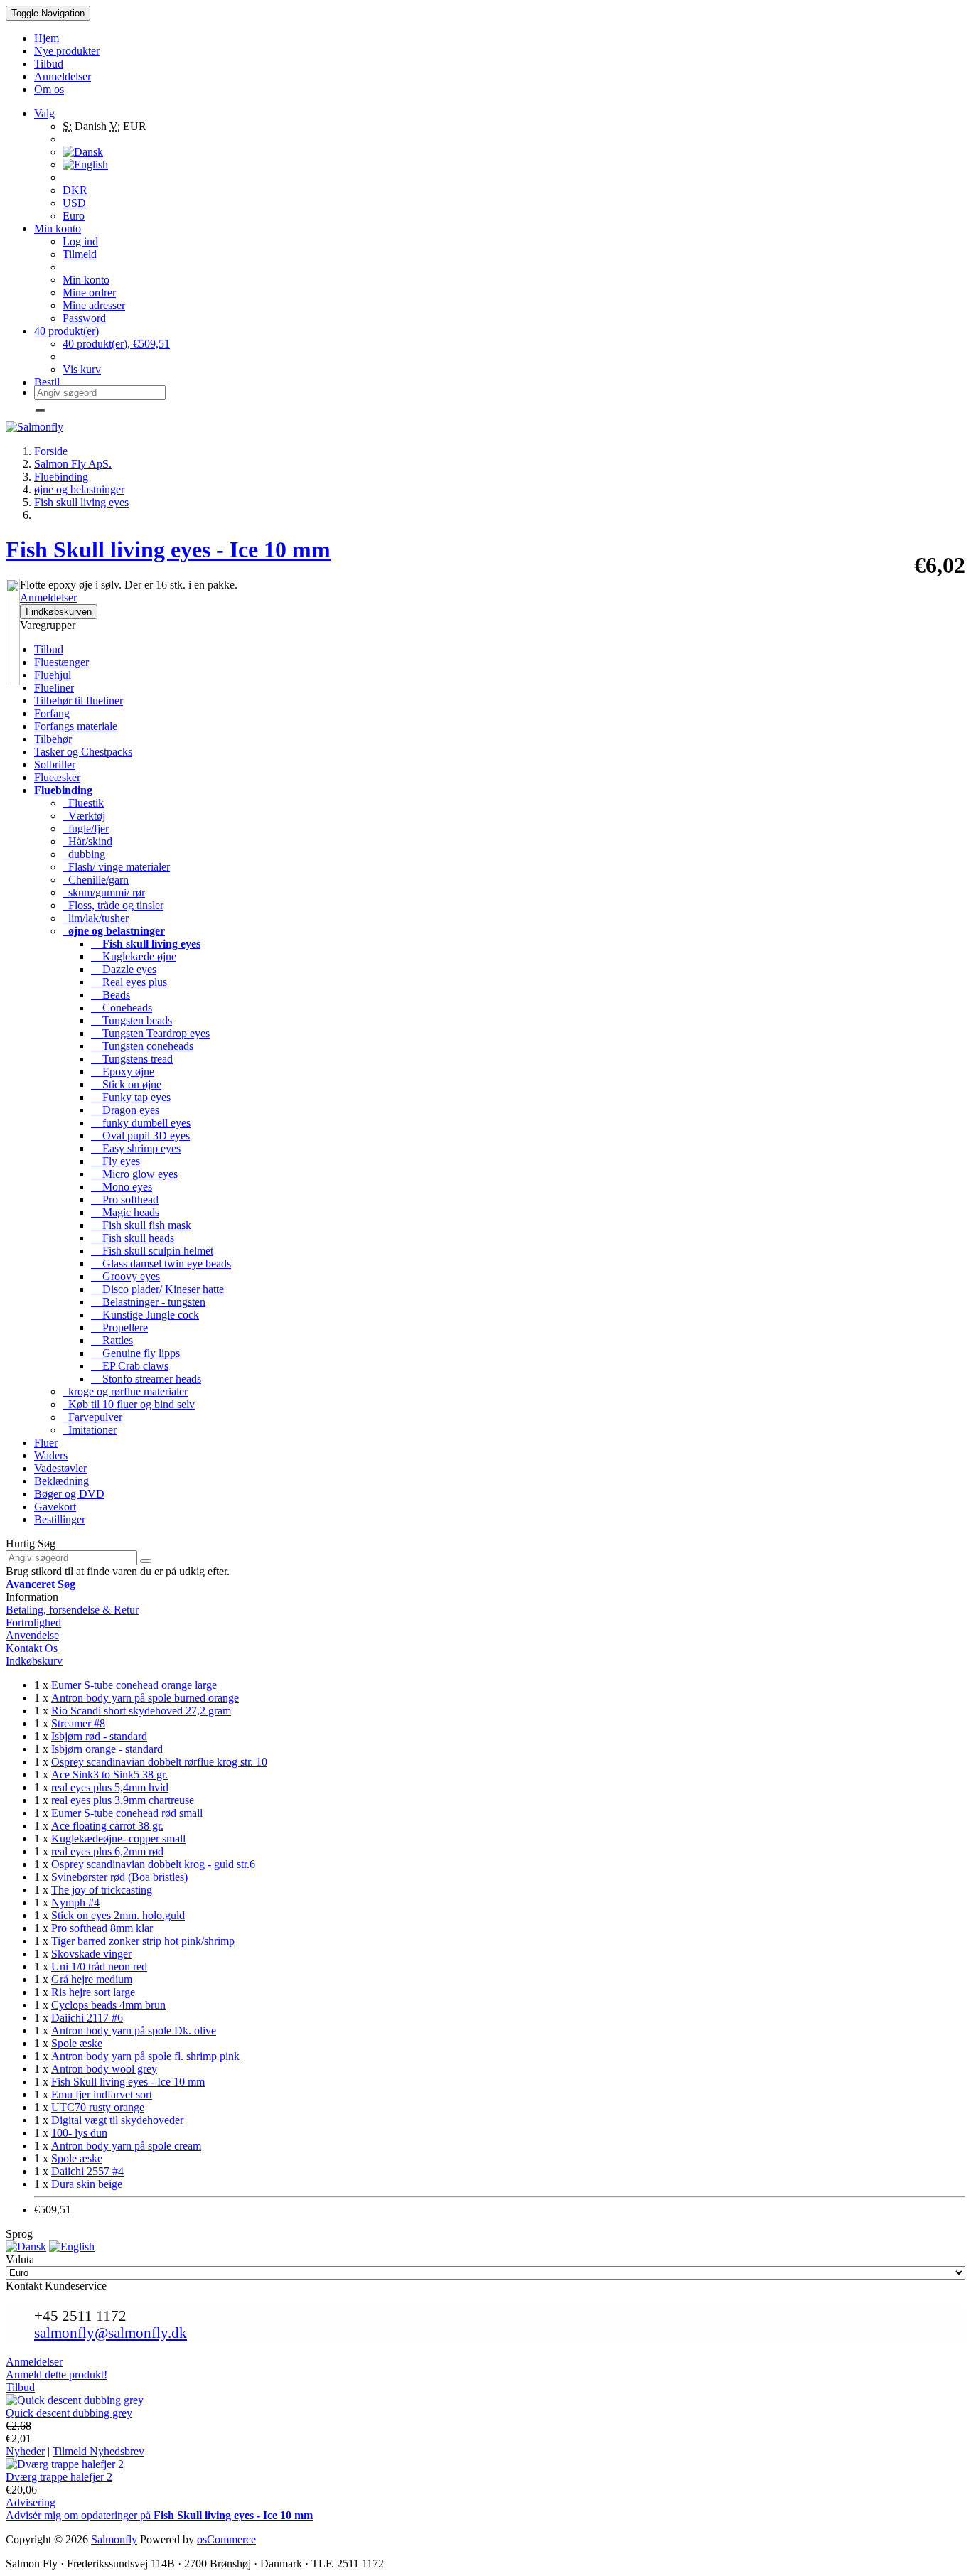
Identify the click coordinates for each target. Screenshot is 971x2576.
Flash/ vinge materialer (116, 867)
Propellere (119, 1327)
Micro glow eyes (134, 1174)
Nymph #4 (75, 1903)
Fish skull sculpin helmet (152, 1251)
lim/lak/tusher (96, 918)
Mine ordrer (89, 293)
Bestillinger (60, 1519)
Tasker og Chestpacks (83, 752)
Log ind (80, 241)
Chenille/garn (96, 880)
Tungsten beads (132, 1020)
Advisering (31, 2502)
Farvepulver (92, 1417)
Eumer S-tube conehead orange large (134, 1685)
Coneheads (122, 1008)
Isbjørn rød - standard (99, 1736)
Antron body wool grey (104, 2069)
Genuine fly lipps (135, 1353)
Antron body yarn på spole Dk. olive (134, 2030)
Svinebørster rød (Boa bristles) (119, 1877)
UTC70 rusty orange (98, 2107)
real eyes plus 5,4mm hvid (110, 1787)
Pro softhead (125, 1200)
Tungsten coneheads (142, 1046)
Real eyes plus (129, 982)
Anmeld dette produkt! (57, 2374)
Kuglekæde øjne (134, 956)
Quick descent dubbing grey (69, 2413)
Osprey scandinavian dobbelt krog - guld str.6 (153, 1864)
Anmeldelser (48, 597)
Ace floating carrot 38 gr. (107, 1826)
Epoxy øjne (123, 1072)
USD (74, 203)
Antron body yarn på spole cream (126, 2146)
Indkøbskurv (34, 1661)
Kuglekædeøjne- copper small (118, 1839)
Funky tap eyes (131, 1097)
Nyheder (25, 2451)
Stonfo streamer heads (146, 1379)
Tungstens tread (132, 1059)
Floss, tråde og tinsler (113, 905)
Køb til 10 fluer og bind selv (129, 1404)
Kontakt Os (32, 1648)
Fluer (46, 1443)
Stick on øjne (126, 1084)
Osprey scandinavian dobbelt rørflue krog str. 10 (159, 1762)
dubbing (84, 854)
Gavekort (55, 1507)
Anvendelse (32, 1635)
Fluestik (83, 803)
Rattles (112, 1340)
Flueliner (54, 688)
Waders (51, 1455)
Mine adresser (94, 305)
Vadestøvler (60, 1468)
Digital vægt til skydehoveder (117, 2120)
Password (84, 318)
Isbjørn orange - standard (107, 1749)
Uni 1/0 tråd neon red (99, 1966)
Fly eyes (116, 1161)
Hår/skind (87, 841)
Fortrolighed (33, 1622)
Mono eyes (122, 1187)
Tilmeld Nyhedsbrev (98, 2451)
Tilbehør (53, 739)
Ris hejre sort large (93, 1992)
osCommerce (226, 2539)
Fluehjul (53, 675)
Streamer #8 (78, 1723)
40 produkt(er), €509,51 (116, 344)
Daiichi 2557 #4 (87, 2171)
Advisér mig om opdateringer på (159, 2515)
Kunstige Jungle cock (145, 1315)
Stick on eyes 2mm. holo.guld (118, 1915)
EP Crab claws (130, 1366)
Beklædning (61, 1481)
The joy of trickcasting (102, 1890)
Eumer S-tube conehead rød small (127, 1813)
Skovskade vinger (91, 1954)
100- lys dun (79, 2133)
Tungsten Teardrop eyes (150, 1033)
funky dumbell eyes (141, 1123)
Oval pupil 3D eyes (140, 1136)
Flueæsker (57, 777)
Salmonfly (114, 2539)
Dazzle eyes (124, 969)
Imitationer (90, 1430)
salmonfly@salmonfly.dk (111, 2333)
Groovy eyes (125, 1276)
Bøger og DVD (69, 1494)
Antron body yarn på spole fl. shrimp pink (145, 2056)
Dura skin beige (87, 2184)
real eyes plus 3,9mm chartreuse (123, 1800)
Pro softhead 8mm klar (102, 1928)
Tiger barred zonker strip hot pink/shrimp (143, 1941)
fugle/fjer (86, 828)
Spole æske (77, 2043)
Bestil (47, 382)
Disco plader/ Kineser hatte (157, 1289)
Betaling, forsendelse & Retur (72, 1610)
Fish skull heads (133, 1238)
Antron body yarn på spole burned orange (145, 1698)
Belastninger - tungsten (148, 1302)
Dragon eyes (125, 1110)
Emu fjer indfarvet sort (102, 2094)
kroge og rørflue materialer (125, 1391)
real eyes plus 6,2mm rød (107, 1851)
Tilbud (49, 649)
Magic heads (125, 1212)
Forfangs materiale (76, 726)
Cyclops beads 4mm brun (108, 2005)
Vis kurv (82, 369)
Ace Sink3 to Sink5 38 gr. (109, 1775)
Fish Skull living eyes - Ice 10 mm (128, 2082)
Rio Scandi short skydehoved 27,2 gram (141, 1711)
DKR (75, 190)
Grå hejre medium (92, 1979)
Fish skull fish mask (141, 1225)
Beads (111, 995)
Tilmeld (80, 254)
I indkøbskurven (59, 612)
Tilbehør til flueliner (79, 701)
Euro (74, 216)
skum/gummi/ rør (104, 892)
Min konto (86, 280)
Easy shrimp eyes (136, 1148)
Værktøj (84, 816)
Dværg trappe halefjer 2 (59, 2477)
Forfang (52, 713)
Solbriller (55, 764)
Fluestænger (61, 662)
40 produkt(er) (66, 331)
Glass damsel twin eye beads (161, 1263)
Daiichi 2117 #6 (87, 2018)
